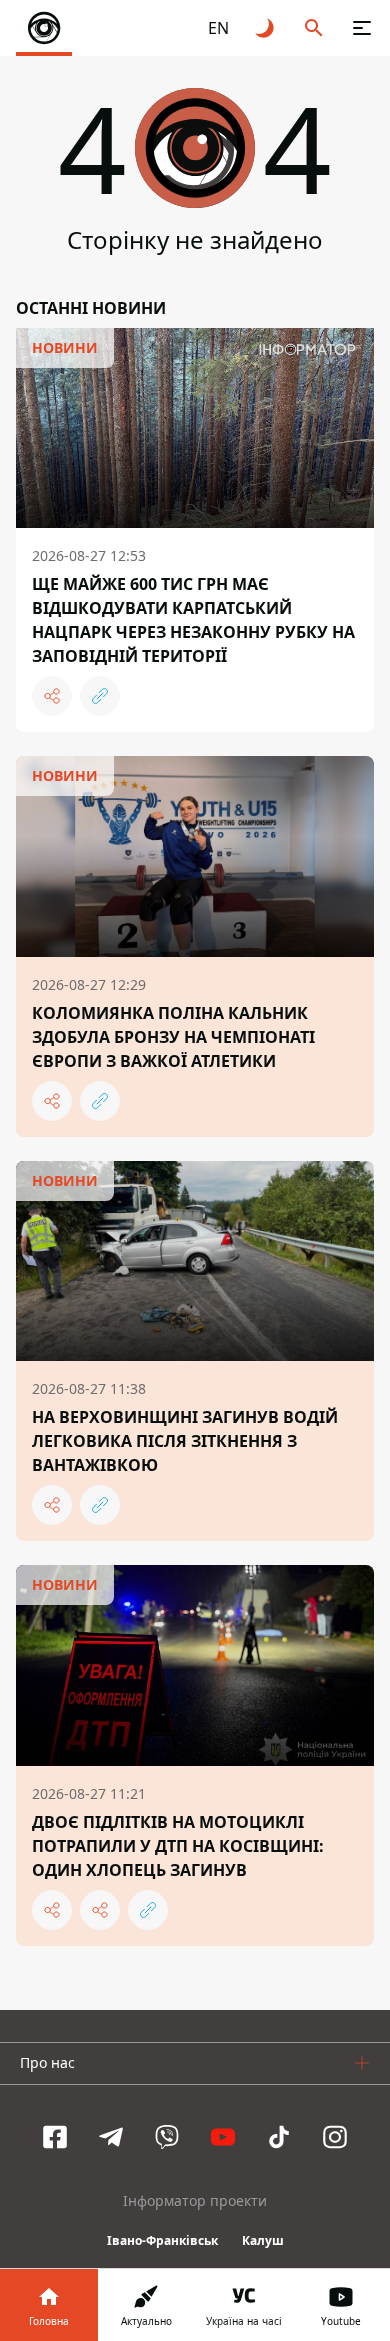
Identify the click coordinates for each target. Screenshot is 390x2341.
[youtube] (223, 2137)
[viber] (167, 2137)
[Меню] (362, 28)
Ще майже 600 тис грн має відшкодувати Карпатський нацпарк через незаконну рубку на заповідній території (193, 620)
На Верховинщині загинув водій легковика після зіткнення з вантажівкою (185, 1441)
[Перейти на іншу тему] (266, 28)
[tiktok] (279, 2137)
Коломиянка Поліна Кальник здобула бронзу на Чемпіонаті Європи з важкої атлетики (173, 1037)
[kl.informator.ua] (44, 28)
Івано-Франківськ (162, 2240)
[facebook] (55, 2137)
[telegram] (111, 2137)
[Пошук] (314, 28)
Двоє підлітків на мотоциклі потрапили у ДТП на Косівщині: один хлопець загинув (178, 1846)
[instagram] (335, 2137)
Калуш (263, 2240)
